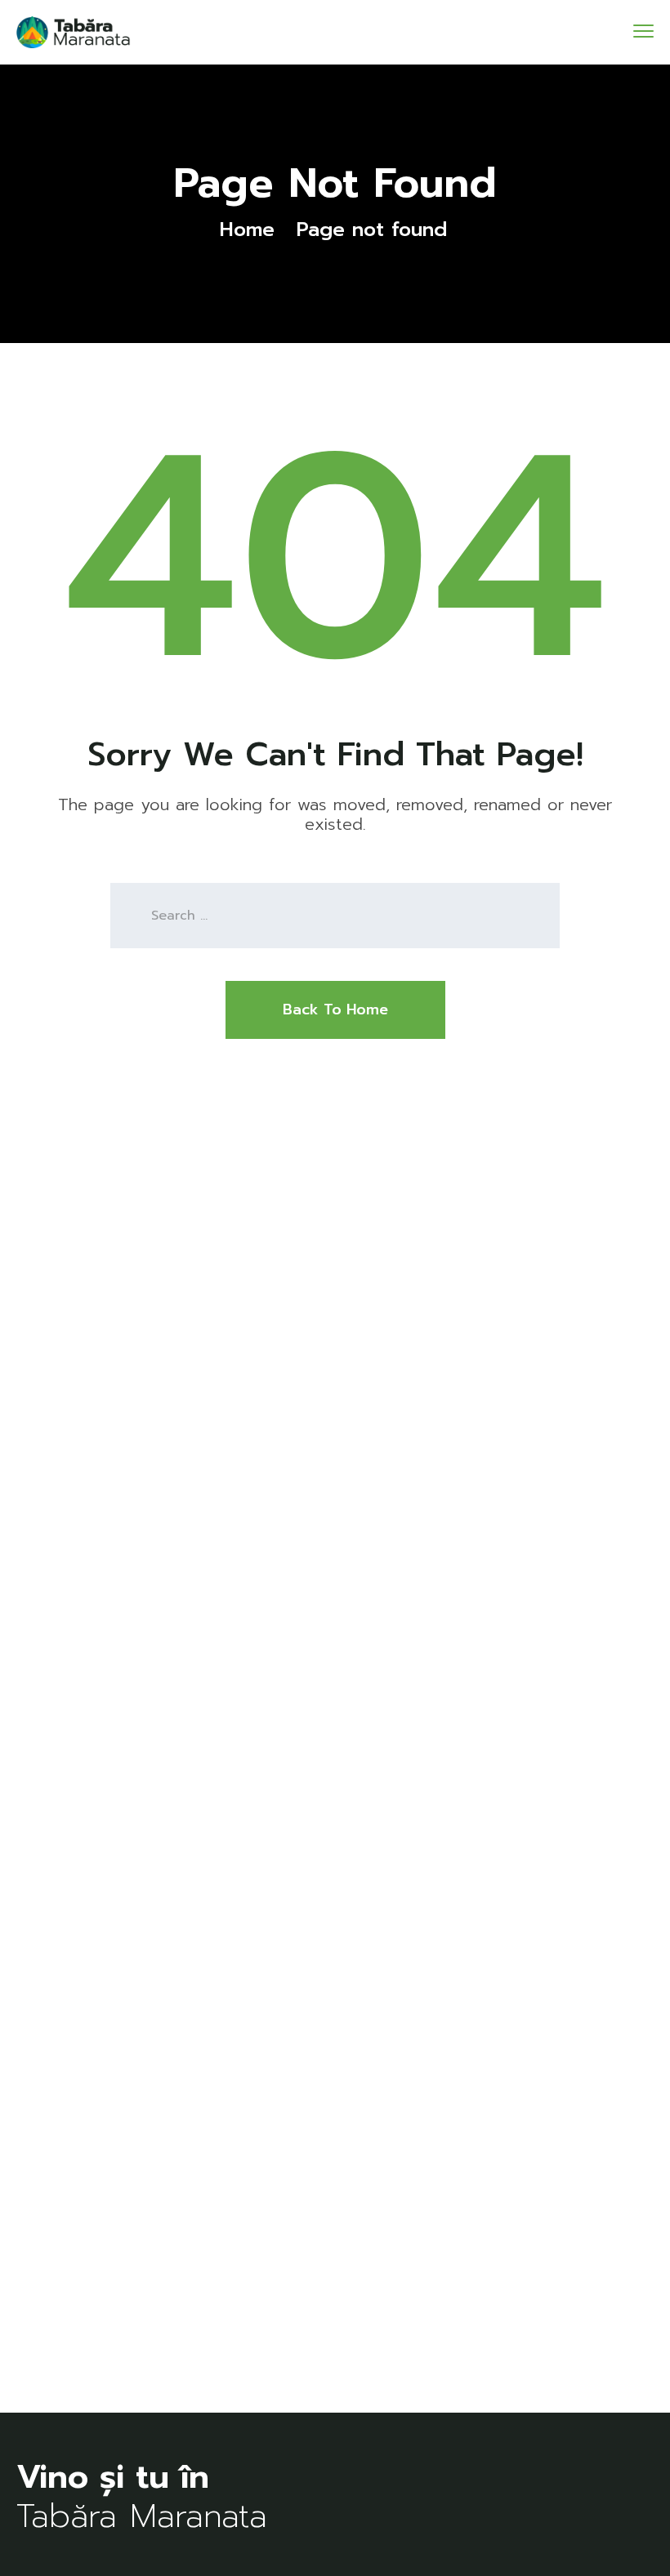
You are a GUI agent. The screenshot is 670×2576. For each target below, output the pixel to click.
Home (247, 230)
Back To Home (335, 1009)
